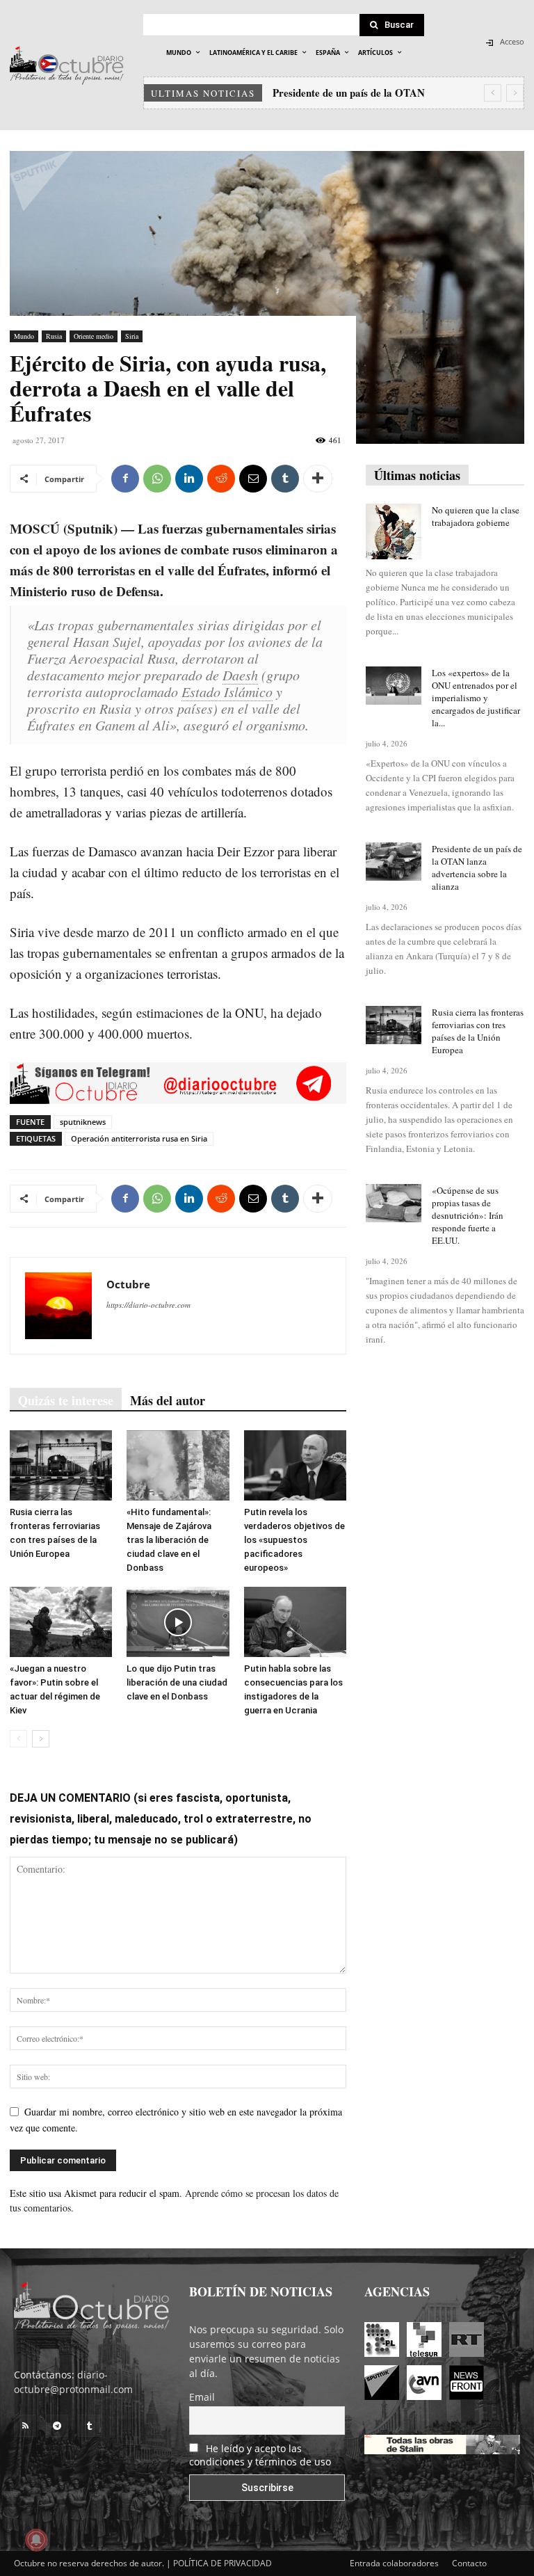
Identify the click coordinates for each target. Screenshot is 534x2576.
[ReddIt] (221, 479)
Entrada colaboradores (394, 2563)
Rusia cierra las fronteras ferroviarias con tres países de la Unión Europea (478, 1031)
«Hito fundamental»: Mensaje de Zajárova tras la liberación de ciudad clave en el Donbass (169, 1540)
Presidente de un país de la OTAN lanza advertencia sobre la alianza (477, 867)
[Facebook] (125, 479)
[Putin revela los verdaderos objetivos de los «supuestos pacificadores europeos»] (295, 1465)
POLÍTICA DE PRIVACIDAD (222, 2563)
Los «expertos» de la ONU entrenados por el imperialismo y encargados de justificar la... (476, 698)
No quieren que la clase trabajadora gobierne (476, 516)
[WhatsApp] (157, 479)
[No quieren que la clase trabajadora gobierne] (394, 531)
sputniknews (83, 1122)
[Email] (253, 479)
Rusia (54, 336)
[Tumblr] (285, 479)
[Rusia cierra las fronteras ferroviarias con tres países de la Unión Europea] (61, 1465)
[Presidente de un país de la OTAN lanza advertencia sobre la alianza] (394, 862)
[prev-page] (18, 1739)
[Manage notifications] (36, 2540)
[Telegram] (57, 2426)
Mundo (24, 336)
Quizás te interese (66, 1400)
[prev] (493, 93)
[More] (318, 479)
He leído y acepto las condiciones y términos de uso (260, 2455)
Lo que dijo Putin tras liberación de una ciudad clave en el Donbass (177, 1682)
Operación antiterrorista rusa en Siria (139, 1138)
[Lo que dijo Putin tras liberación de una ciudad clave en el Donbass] (178, 1622)
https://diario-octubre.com (148, 1305)
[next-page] (41, 1739)
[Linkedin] (189, 479)
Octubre (128, 1284)
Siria (132, 336)
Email (202, 2397)
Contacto (469, 2563)
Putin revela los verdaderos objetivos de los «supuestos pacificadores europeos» (294, 1540)
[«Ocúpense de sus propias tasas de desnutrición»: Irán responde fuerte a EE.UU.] (394, 1203)
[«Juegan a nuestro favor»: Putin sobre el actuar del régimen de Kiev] (61, 1622)
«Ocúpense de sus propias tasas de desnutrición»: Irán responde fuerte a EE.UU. (468, 1215)
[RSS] (25, 2426)
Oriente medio (94, 336)
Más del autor (168, 1400)
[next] (515, 93)
